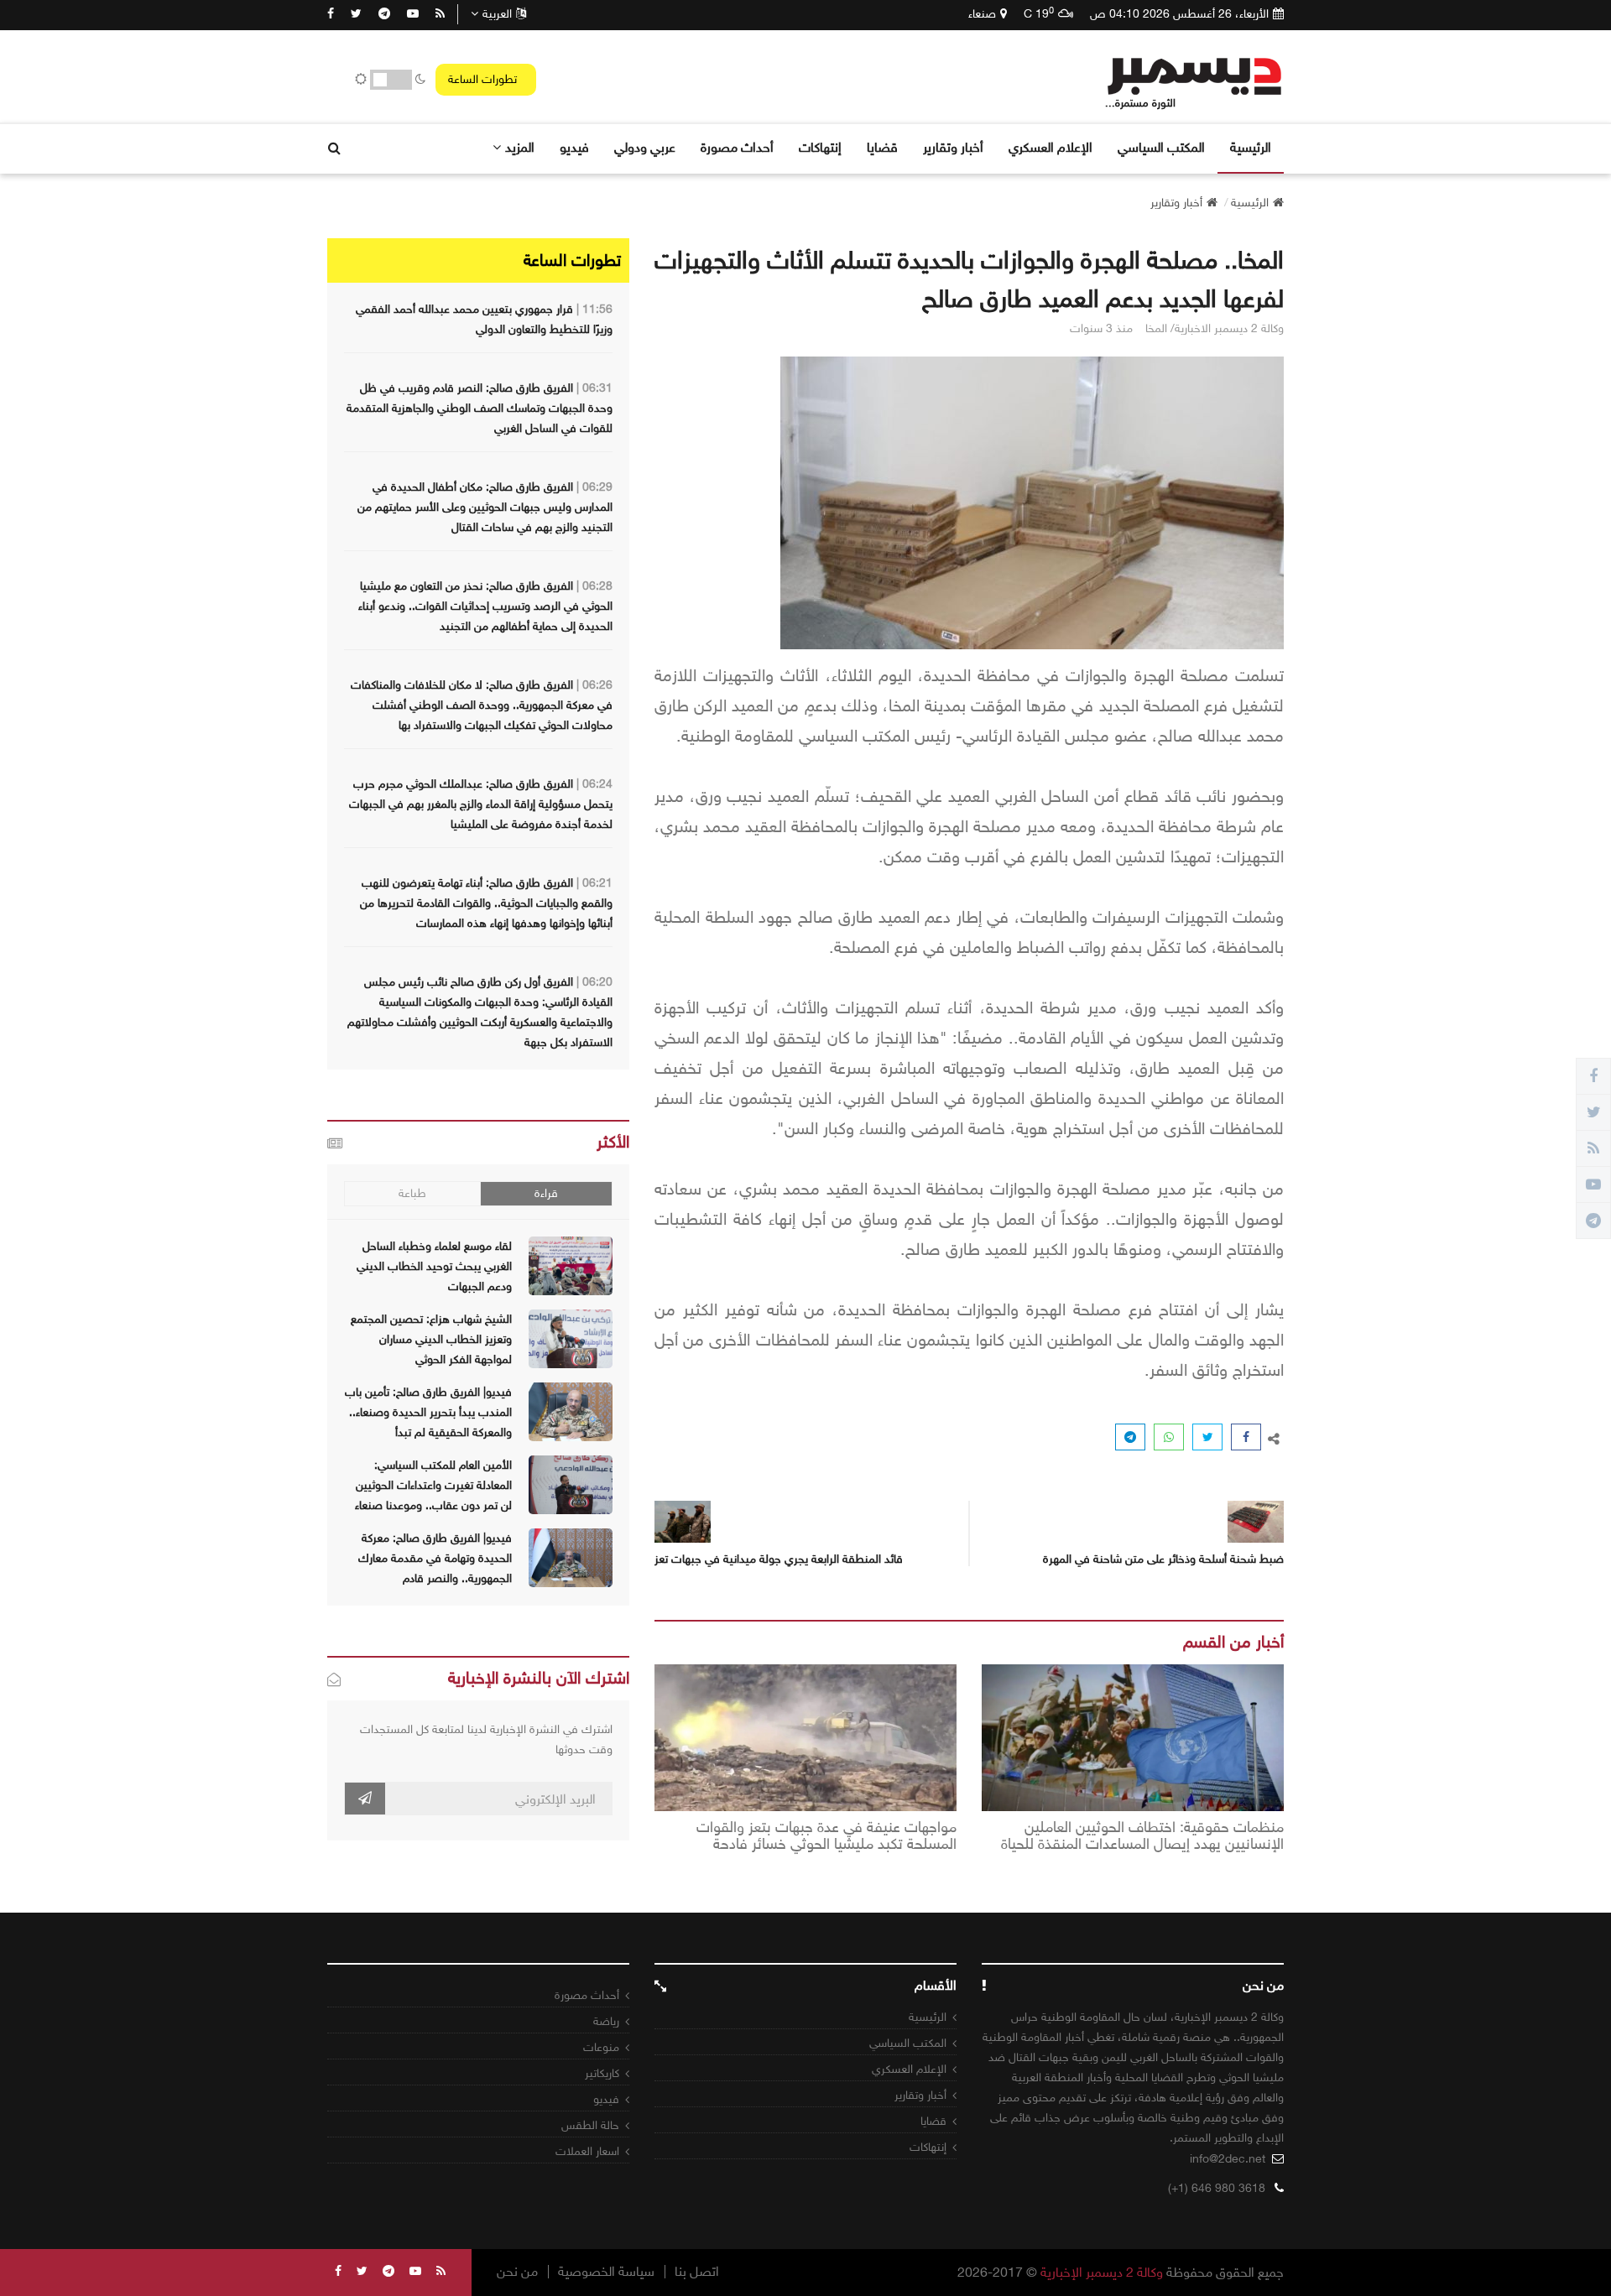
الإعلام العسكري (1051, 147)
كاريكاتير (602, 2073)
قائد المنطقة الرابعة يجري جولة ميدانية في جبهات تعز (779, 1559)
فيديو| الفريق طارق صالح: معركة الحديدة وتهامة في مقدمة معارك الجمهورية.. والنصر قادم (435, 1558)
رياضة (606, 2021)
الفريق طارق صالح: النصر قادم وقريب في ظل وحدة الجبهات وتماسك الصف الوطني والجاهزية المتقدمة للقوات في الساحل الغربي (480, 408)
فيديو (574, 147)
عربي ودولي (645, 147)
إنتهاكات (820, 147)
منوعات (601, 2047)
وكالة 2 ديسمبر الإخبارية (1102, 2272)
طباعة (412, 1193)
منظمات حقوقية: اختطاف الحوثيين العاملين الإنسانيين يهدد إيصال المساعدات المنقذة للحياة (1142, 1836)
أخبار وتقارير (953, 147)
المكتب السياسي (1161, 147)
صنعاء (982, 14)
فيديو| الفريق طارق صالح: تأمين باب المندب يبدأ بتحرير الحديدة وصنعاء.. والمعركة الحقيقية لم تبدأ (428, 1412)
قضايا (882, 147)
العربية (497, 14)
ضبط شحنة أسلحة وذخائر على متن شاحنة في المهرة (1163, 1559)
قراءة (546, 1193)
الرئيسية (1251, 147)
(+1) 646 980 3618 (1217, 2188)
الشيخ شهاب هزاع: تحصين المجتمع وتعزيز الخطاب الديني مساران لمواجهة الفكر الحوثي (431, 1339)
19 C (1039, 13)
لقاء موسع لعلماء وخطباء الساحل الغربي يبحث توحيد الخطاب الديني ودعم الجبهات (434, 1266)
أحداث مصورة (737, 147)
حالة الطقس (590, 2125)
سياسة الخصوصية (606, 2272)
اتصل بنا (697, 2272)
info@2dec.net (1228, 2159)
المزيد (520, 147)
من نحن (517, 2272)
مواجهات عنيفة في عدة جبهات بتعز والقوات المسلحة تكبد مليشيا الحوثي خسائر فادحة (826, 1836)
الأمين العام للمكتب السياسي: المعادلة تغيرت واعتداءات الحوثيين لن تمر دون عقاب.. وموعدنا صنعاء (433, 1485)
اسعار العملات (587, 2151)
